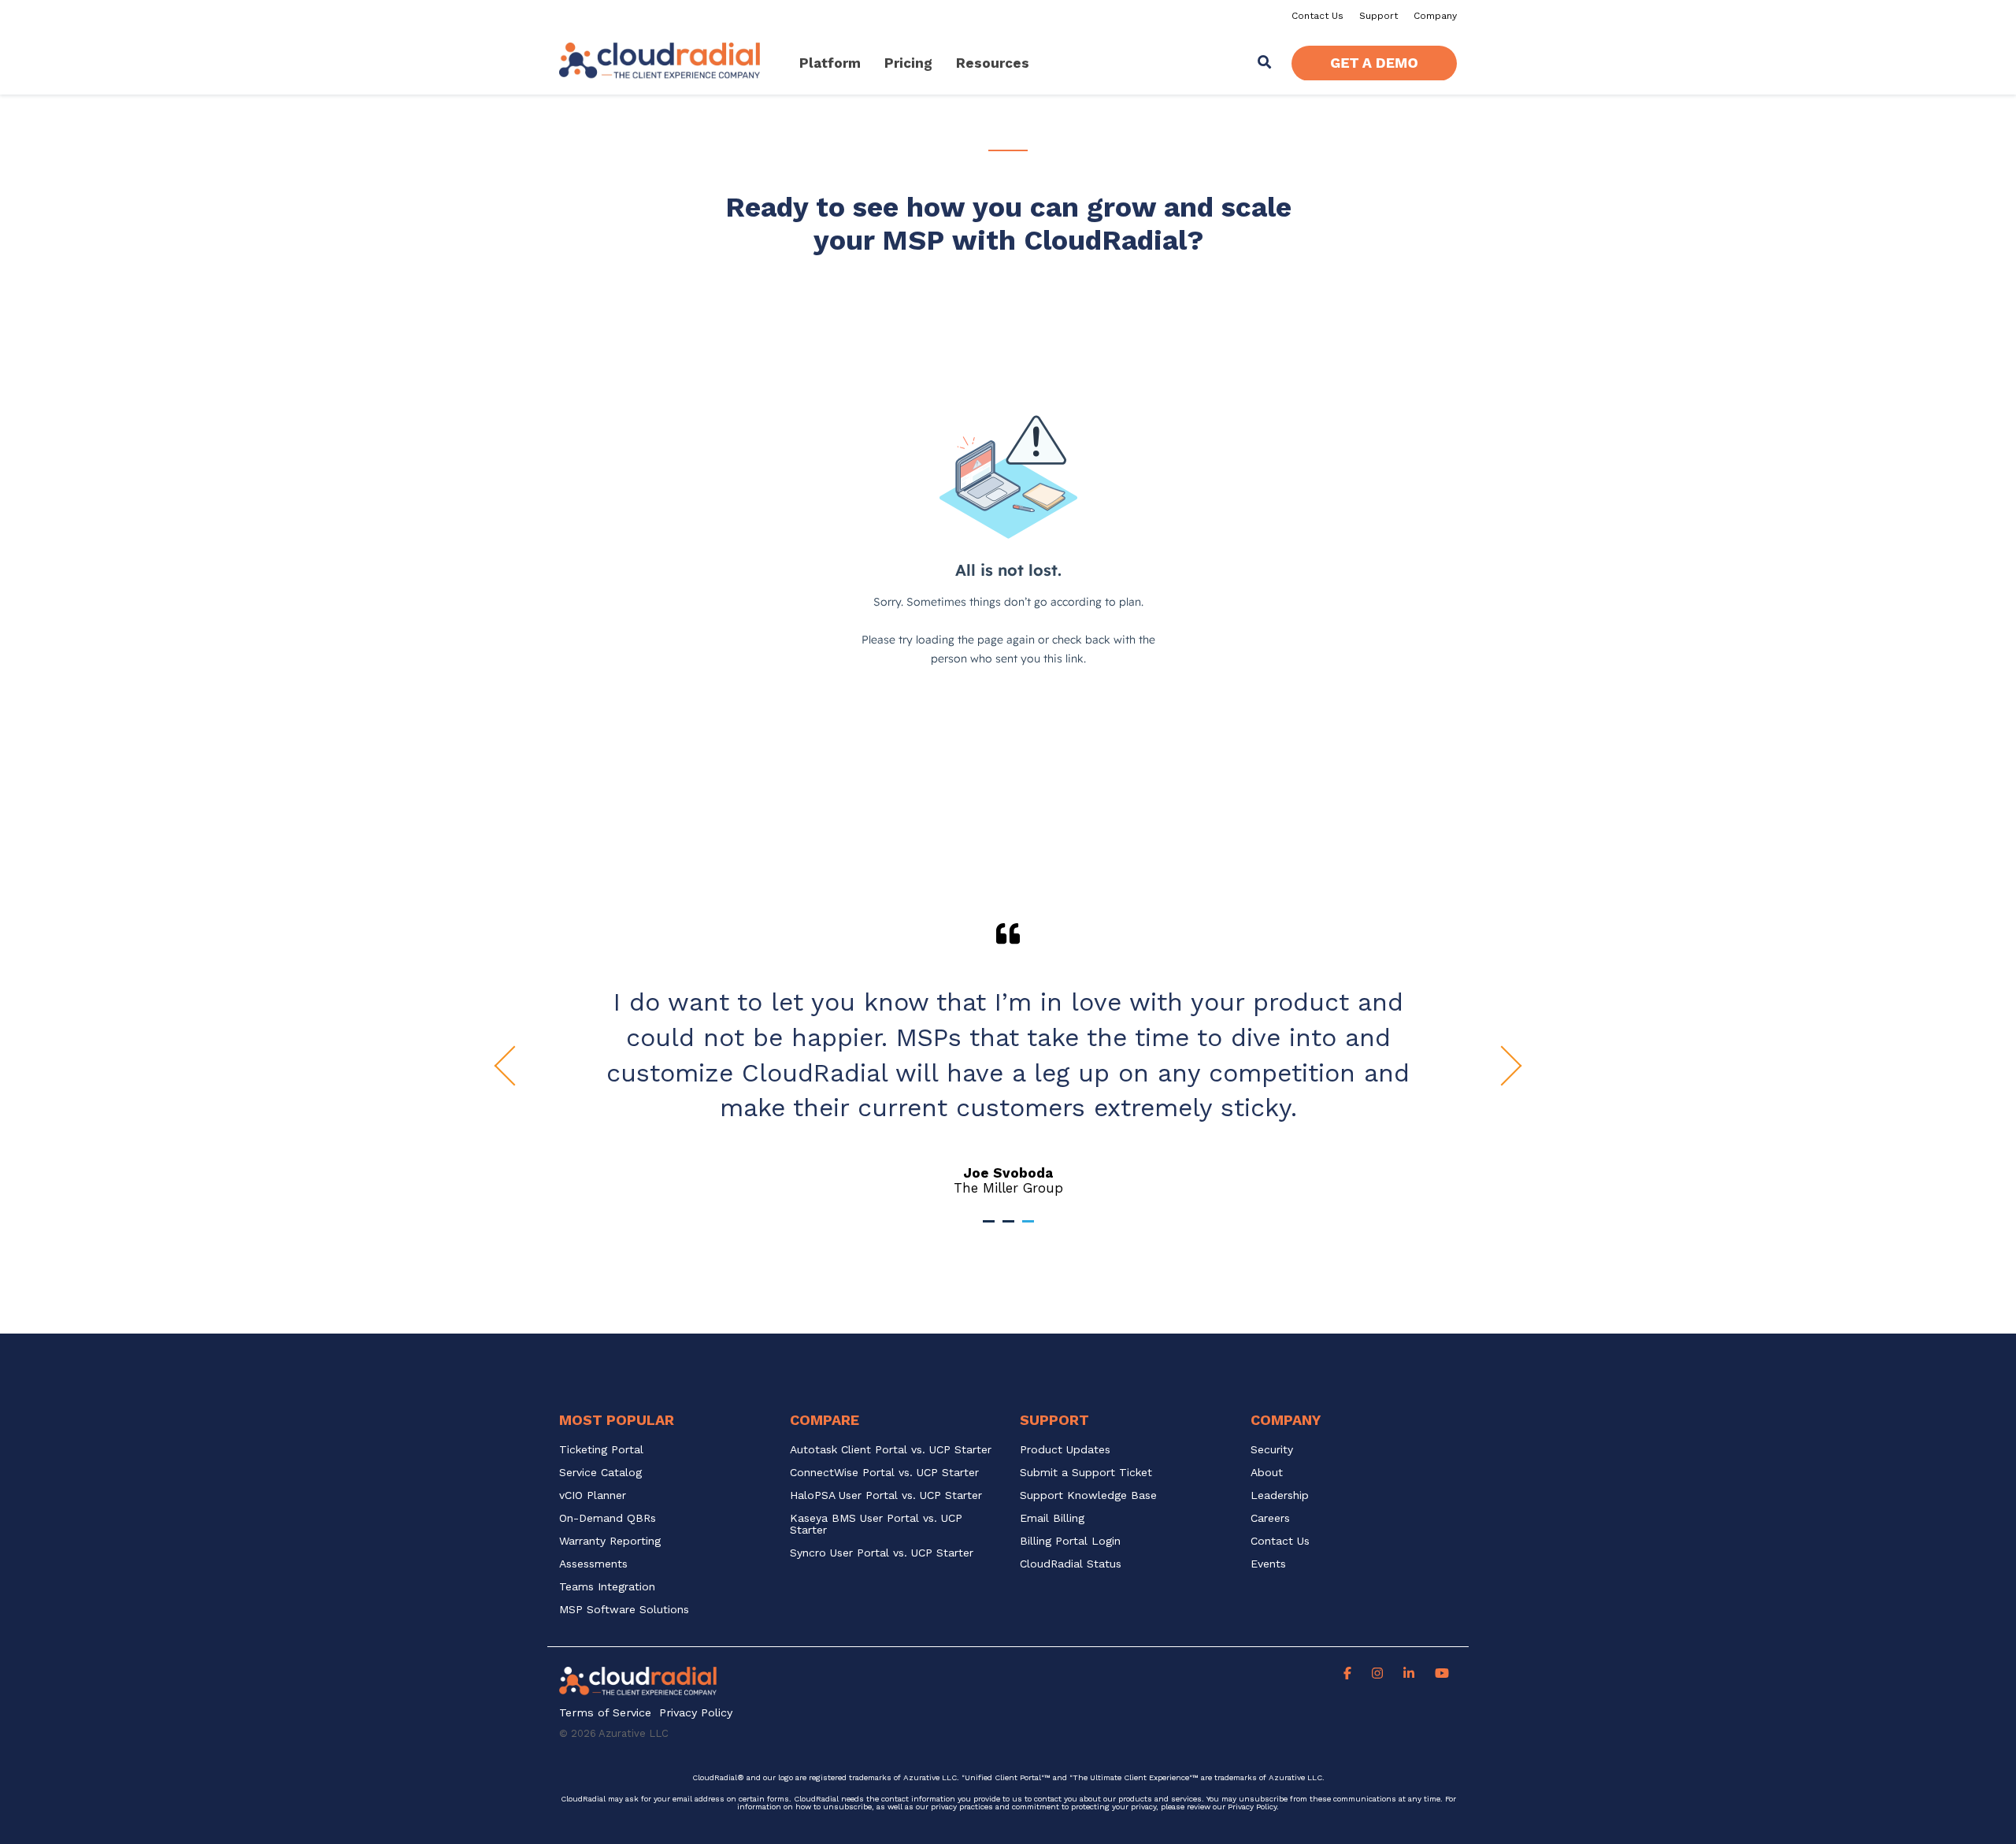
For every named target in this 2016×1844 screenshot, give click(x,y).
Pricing (908, 63)
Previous (515, 1066)
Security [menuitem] (1272, 1450)
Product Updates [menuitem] (1065, 1450)
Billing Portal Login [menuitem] (1070, 1541)
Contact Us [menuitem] (1317, 16)
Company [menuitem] (1435, 16)
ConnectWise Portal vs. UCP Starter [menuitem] (884, 1473)
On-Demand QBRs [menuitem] (608, 1518)
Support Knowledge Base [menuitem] (1088, 1495)
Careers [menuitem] (1270, 1518)
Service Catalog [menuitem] (602, 1473)
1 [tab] (991, 1228)
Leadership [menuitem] (1280, 1495)
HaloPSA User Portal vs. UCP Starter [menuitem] (886, 1495)
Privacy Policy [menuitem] (696, 1713)
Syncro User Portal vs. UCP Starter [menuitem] (882, 1553)
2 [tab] (1010, 1228)
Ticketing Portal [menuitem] (601, 1450)
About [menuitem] (1267, 1473)
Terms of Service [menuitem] (605, 1713)
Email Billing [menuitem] (1052, 1518)
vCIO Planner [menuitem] (593, 1495)
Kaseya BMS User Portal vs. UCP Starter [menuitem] (878, 1524)
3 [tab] (1030, 1228)
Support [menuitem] (1379, 16)
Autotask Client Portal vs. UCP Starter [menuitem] (891, 1450)
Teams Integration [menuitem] (607, 1587)
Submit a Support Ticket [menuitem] (1086, 1473)
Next (1502, 1066)
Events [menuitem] (1268, 1564)
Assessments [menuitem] (593, 1564)
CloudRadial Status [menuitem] (1071, 1564)
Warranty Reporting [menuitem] (610, 1541)
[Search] (1265, 63)
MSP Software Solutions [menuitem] (624, 1610)
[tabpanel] (1008, 1059)
